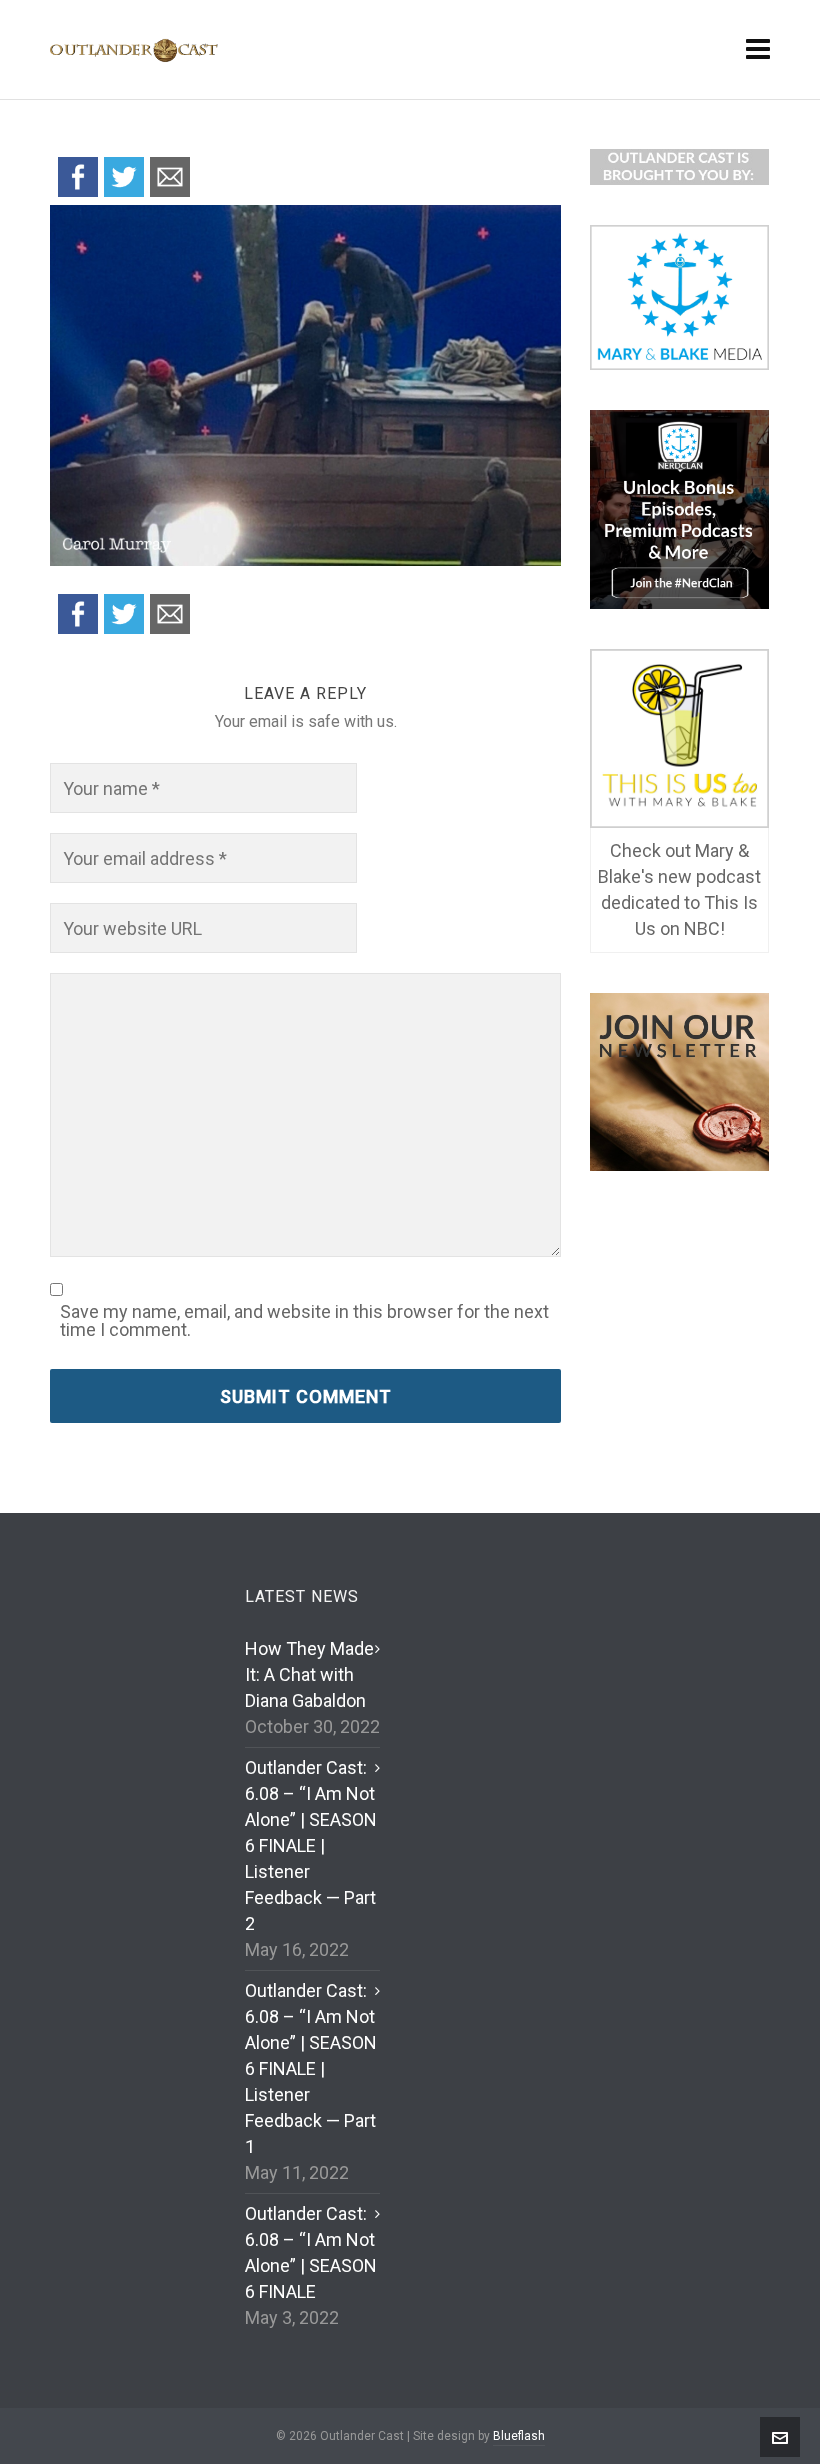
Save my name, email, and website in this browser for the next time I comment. (304, 1321)
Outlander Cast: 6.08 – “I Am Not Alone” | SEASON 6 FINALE (311, 2252)
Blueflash (519, 2436)
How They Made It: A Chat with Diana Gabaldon (309, 1674)
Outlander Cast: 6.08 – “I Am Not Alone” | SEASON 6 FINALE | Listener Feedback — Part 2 (311, 1845)
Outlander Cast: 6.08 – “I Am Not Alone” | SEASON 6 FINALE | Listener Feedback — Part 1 (311, 2068)
